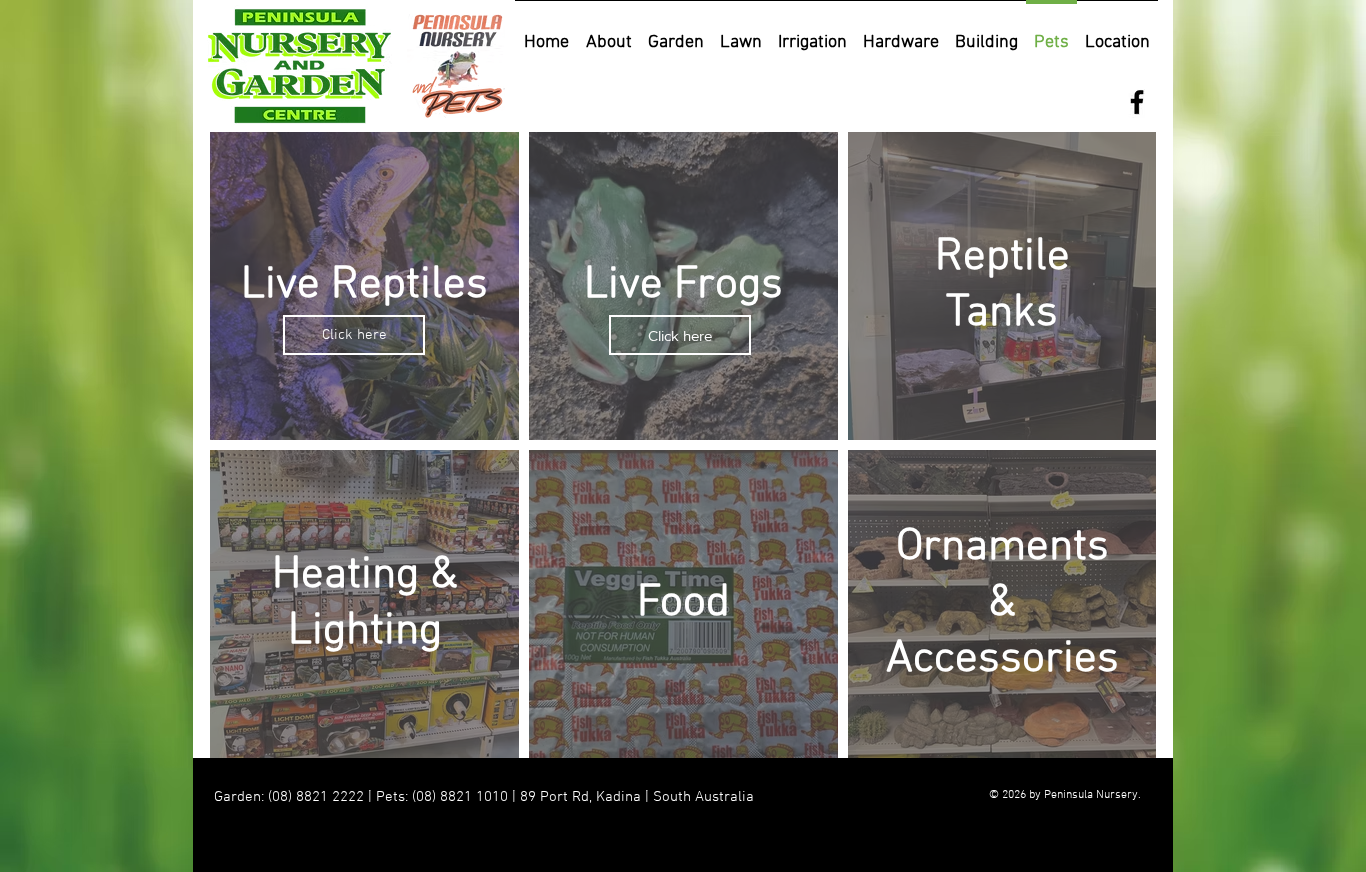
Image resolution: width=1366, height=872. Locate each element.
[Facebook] (1137, 102)
